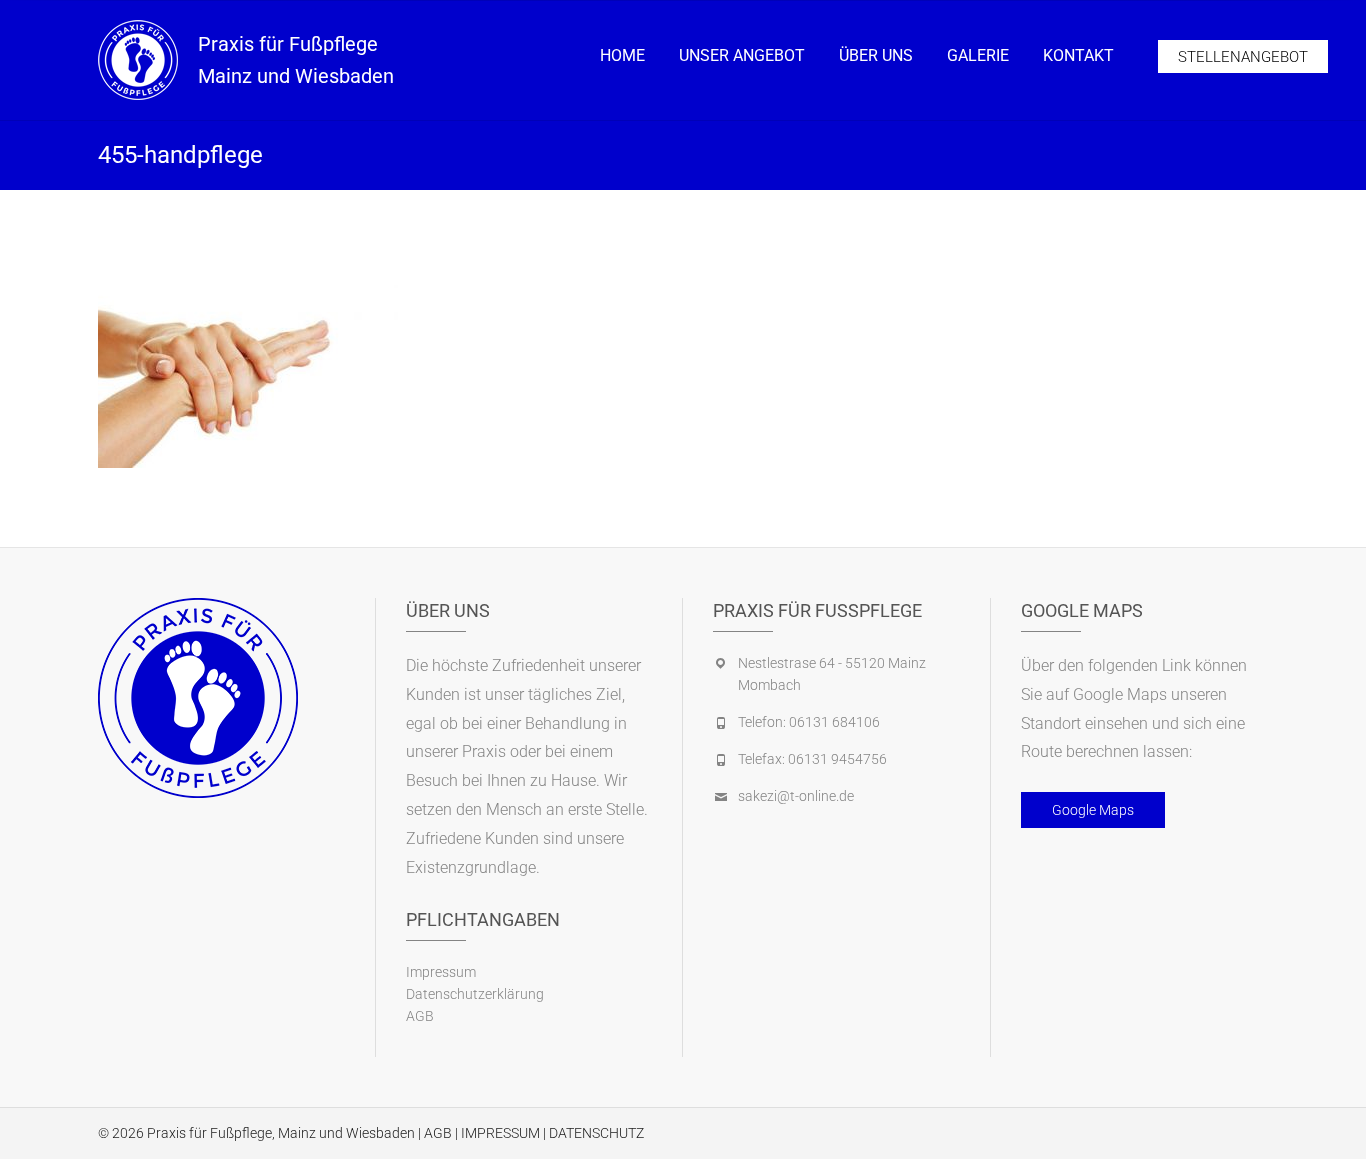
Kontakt (1078, 55)
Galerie (978, 55)
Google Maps (1093, 810)
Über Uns (876, 55)
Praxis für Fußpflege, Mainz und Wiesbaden (281, 1133)
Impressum (441, 972)
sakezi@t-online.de (796, 796)
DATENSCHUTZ (596, 1133)
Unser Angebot (742, 55)
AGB (420, 1016)
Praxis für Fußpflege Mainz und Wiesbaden (296, 60)
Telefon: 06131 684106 (809, 722)
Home (622, 55)
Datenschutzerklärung (475, 994)
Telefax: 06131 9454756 (812, 759)
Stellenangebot (1243, 57)
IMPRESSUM (500, 1133)
